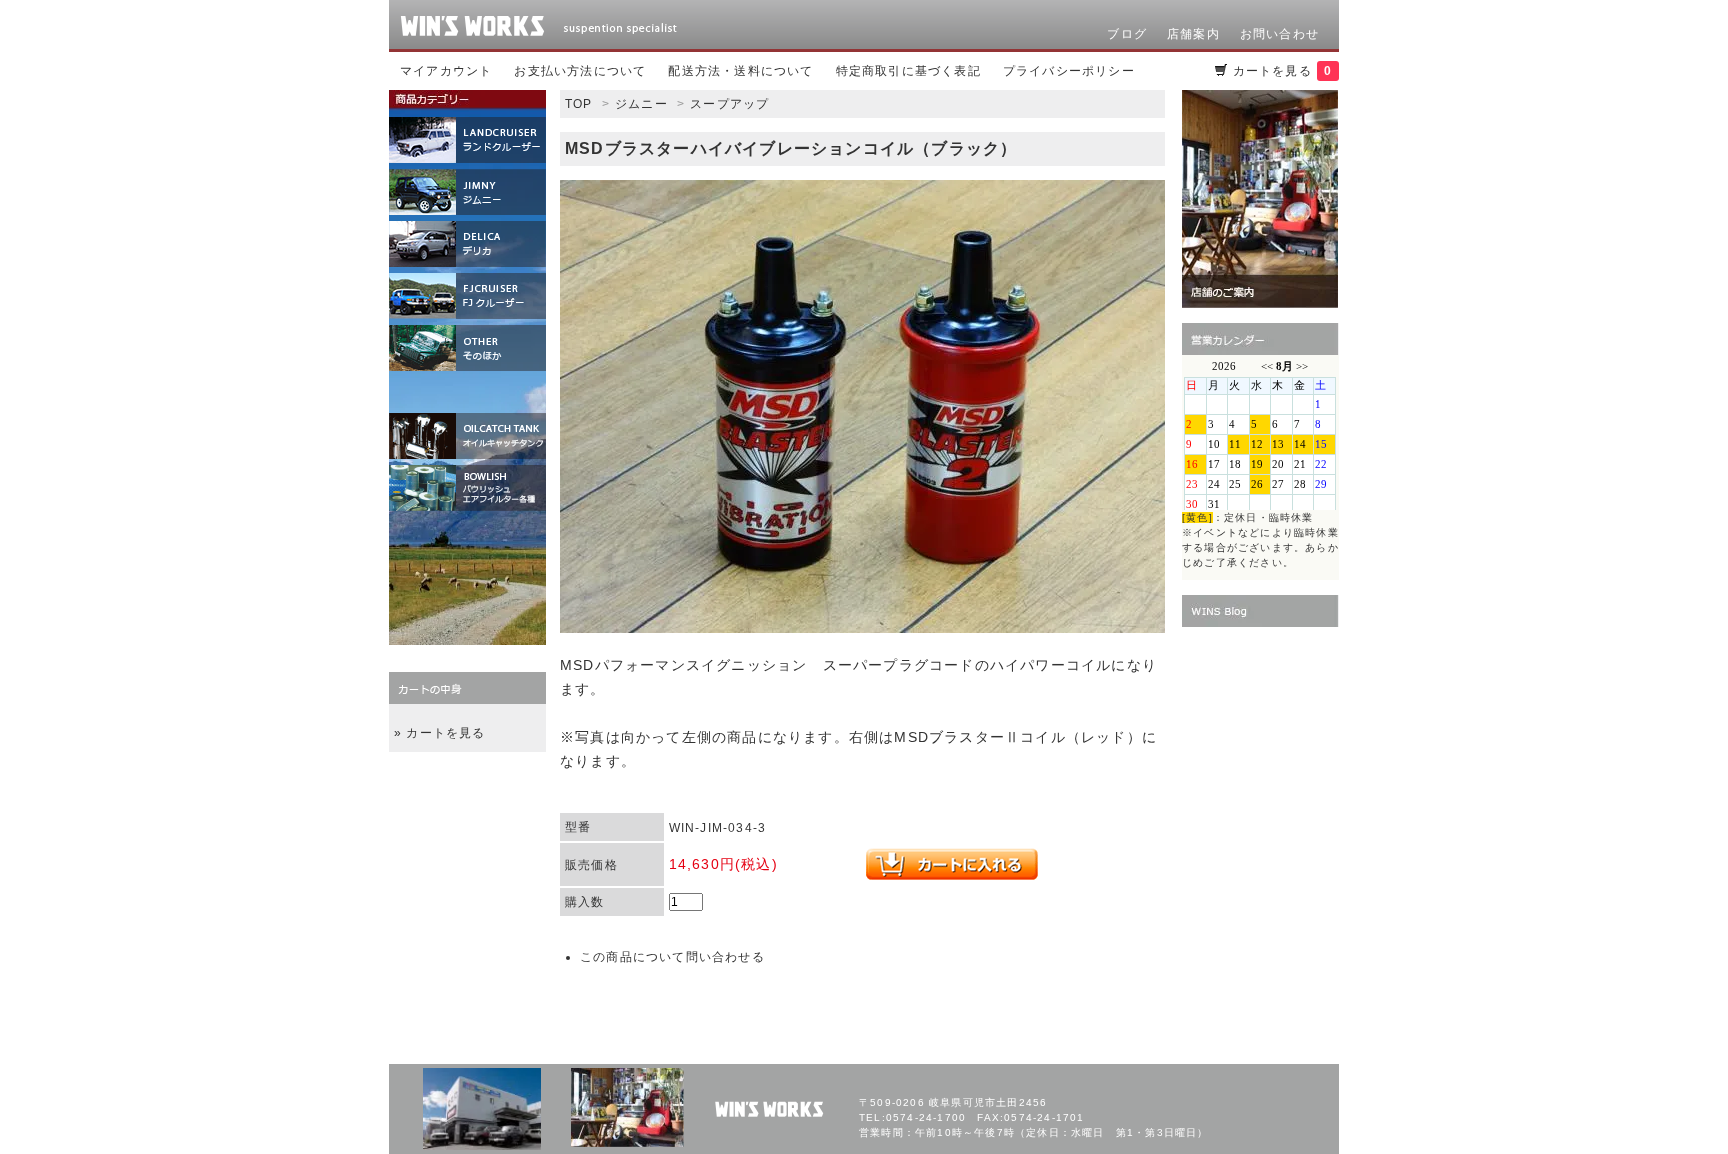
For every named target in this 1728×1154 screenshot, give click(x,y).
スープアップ (729, 104)
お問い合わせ (1279, 34)
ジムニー (641, 104)
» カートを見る (440, 733)
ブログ (1127, 34)
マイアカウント (446, 71)
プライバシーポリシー (1069, 71)
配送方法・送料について (740, 71)
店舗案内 (1193, 34)
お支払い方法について (580, 71)
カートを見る (1282, 71)
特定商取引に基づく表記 (908, 71)
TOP (579, 104)
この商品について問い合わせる (672, 957)
